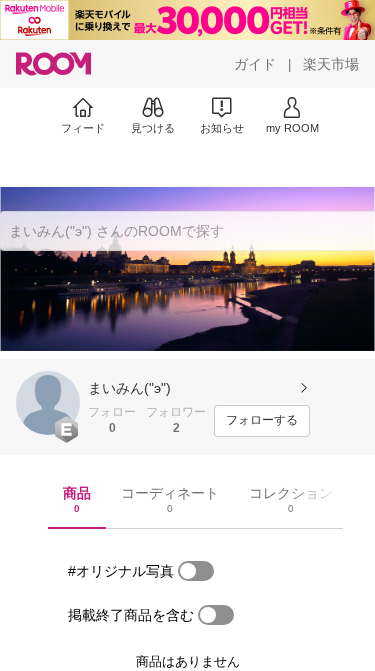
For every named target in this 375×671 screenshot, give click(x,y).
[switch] (196, 571)
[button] (48, 403)
